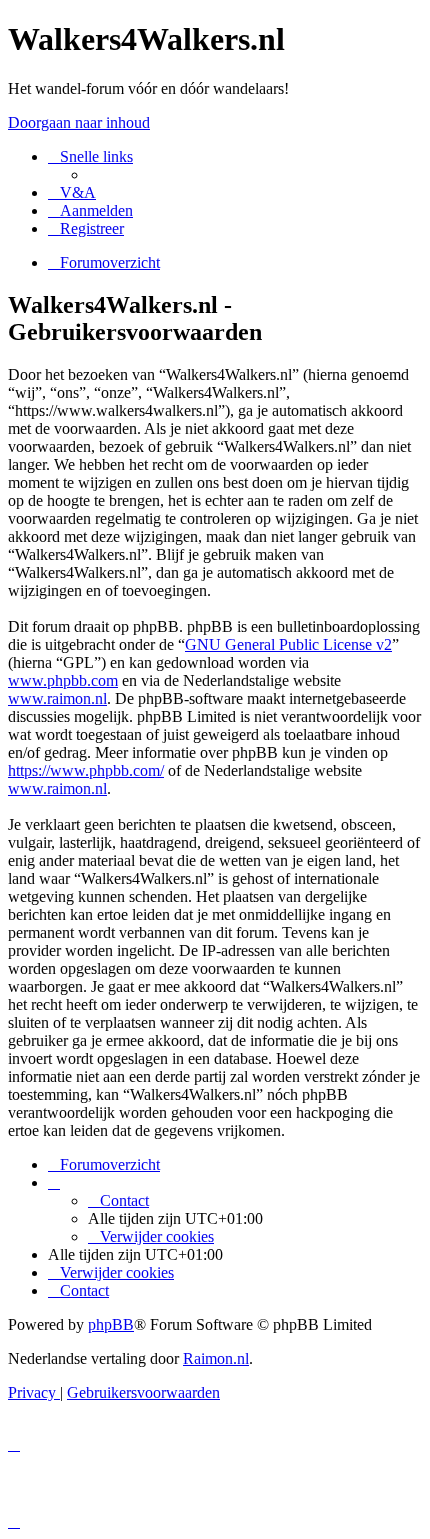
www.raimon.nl (57, 698)
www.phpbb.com (63, 680)
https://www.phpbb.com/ (86, 770)
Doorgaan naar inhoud (79, 122)
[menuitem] (72, 192)
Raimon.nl (216, 1358)
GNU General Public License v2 (288, 644)
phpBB (111, 1324)
